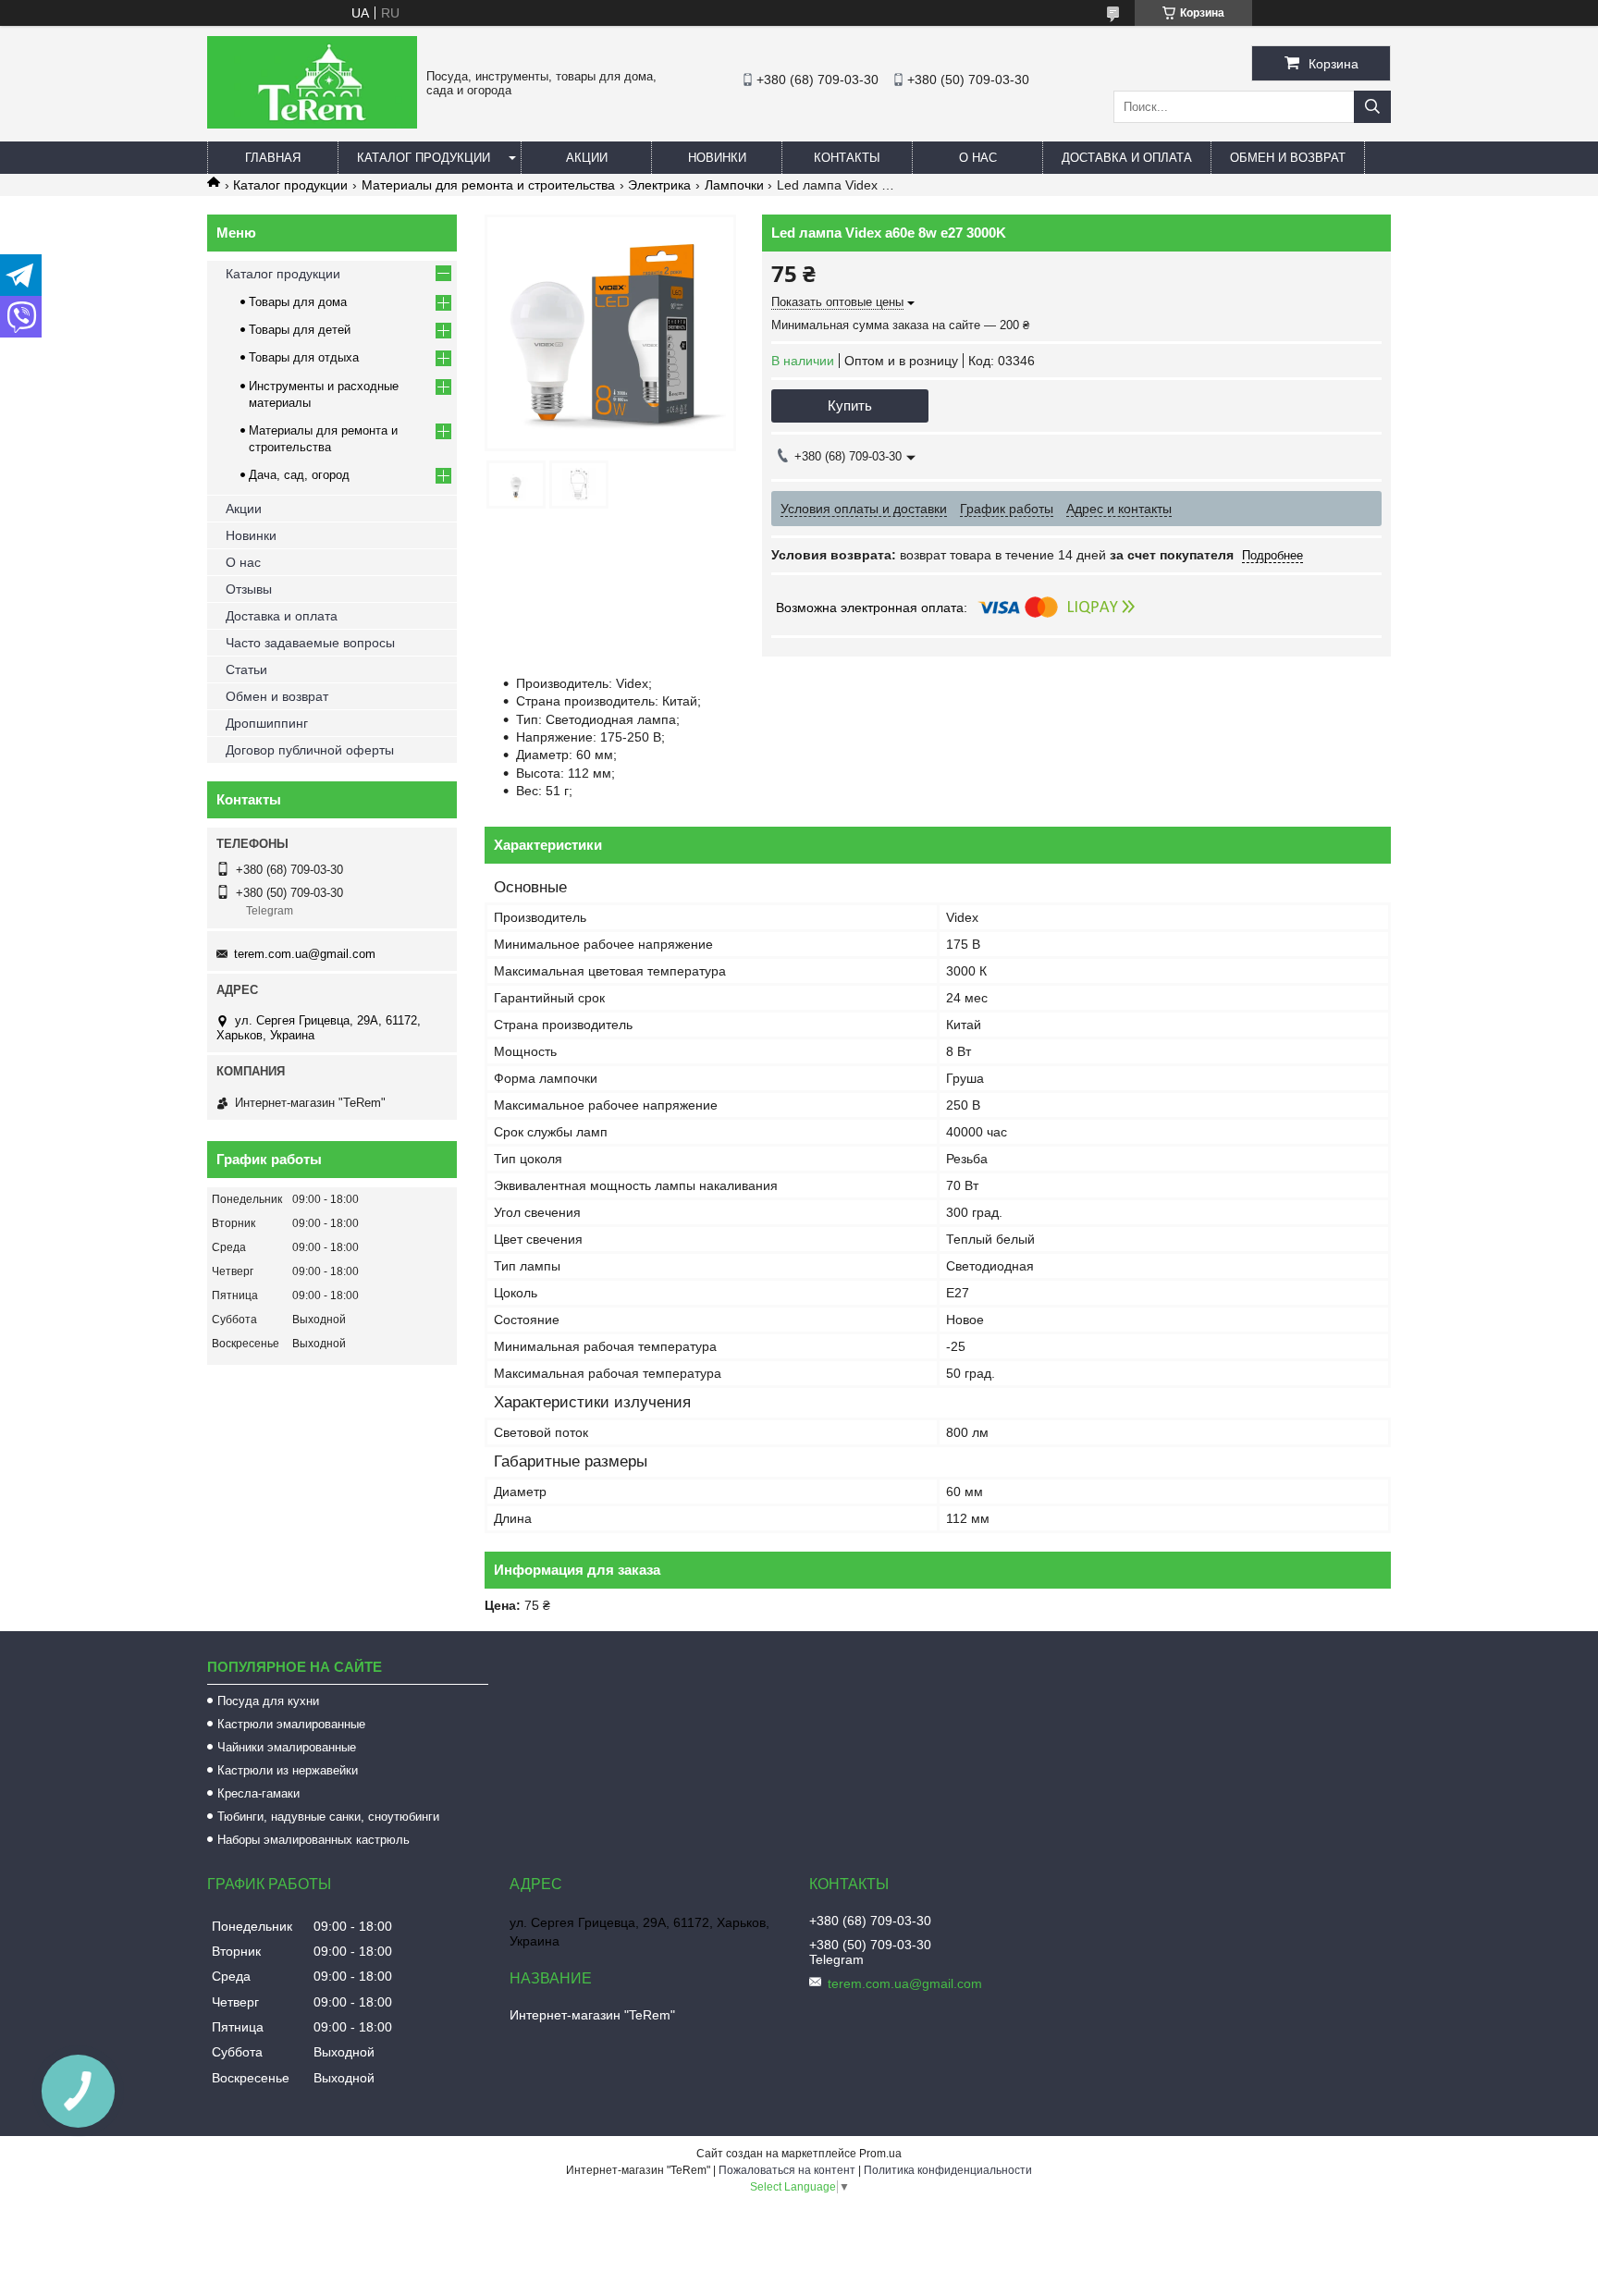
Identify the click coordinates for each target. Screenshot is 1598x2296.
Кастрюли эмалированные (291, 1724)
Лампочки (734, 185)
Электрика (659, 185)
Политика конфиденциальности (948, 2170)
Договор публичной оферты (310, 750)
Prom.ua (880, 2154)
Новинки (717, 158)
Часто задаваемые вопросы (310, 643)
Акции (587, 158)
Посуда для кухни (268, 1701)
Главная (273, 158)
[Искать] (1372, 107)
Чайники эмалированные (287, 1747)
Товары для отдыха (304, 357)
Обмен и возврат (1288, 158)
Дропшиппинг (267, 723)
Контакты (847, 158)
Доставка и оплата (1127, 158)
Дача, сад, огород (299, 475)
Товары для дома (298, 302)
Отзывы (249, 589)
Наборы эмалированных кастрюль (313, 1840)
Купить (850, 405)
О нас (978, 158)
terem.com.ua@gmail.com (305, 954)
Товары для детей (300, 330)
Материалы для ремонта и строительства (488, 185)
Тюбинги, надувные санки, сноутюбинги (328, 1817)
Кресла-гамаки (258, 1793)
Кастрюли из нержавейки (288, 1770)
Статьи (246, 669)
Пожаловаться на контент (787, 2170)
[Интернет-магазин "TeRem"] (312, 124)
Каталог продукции (424, 158)
